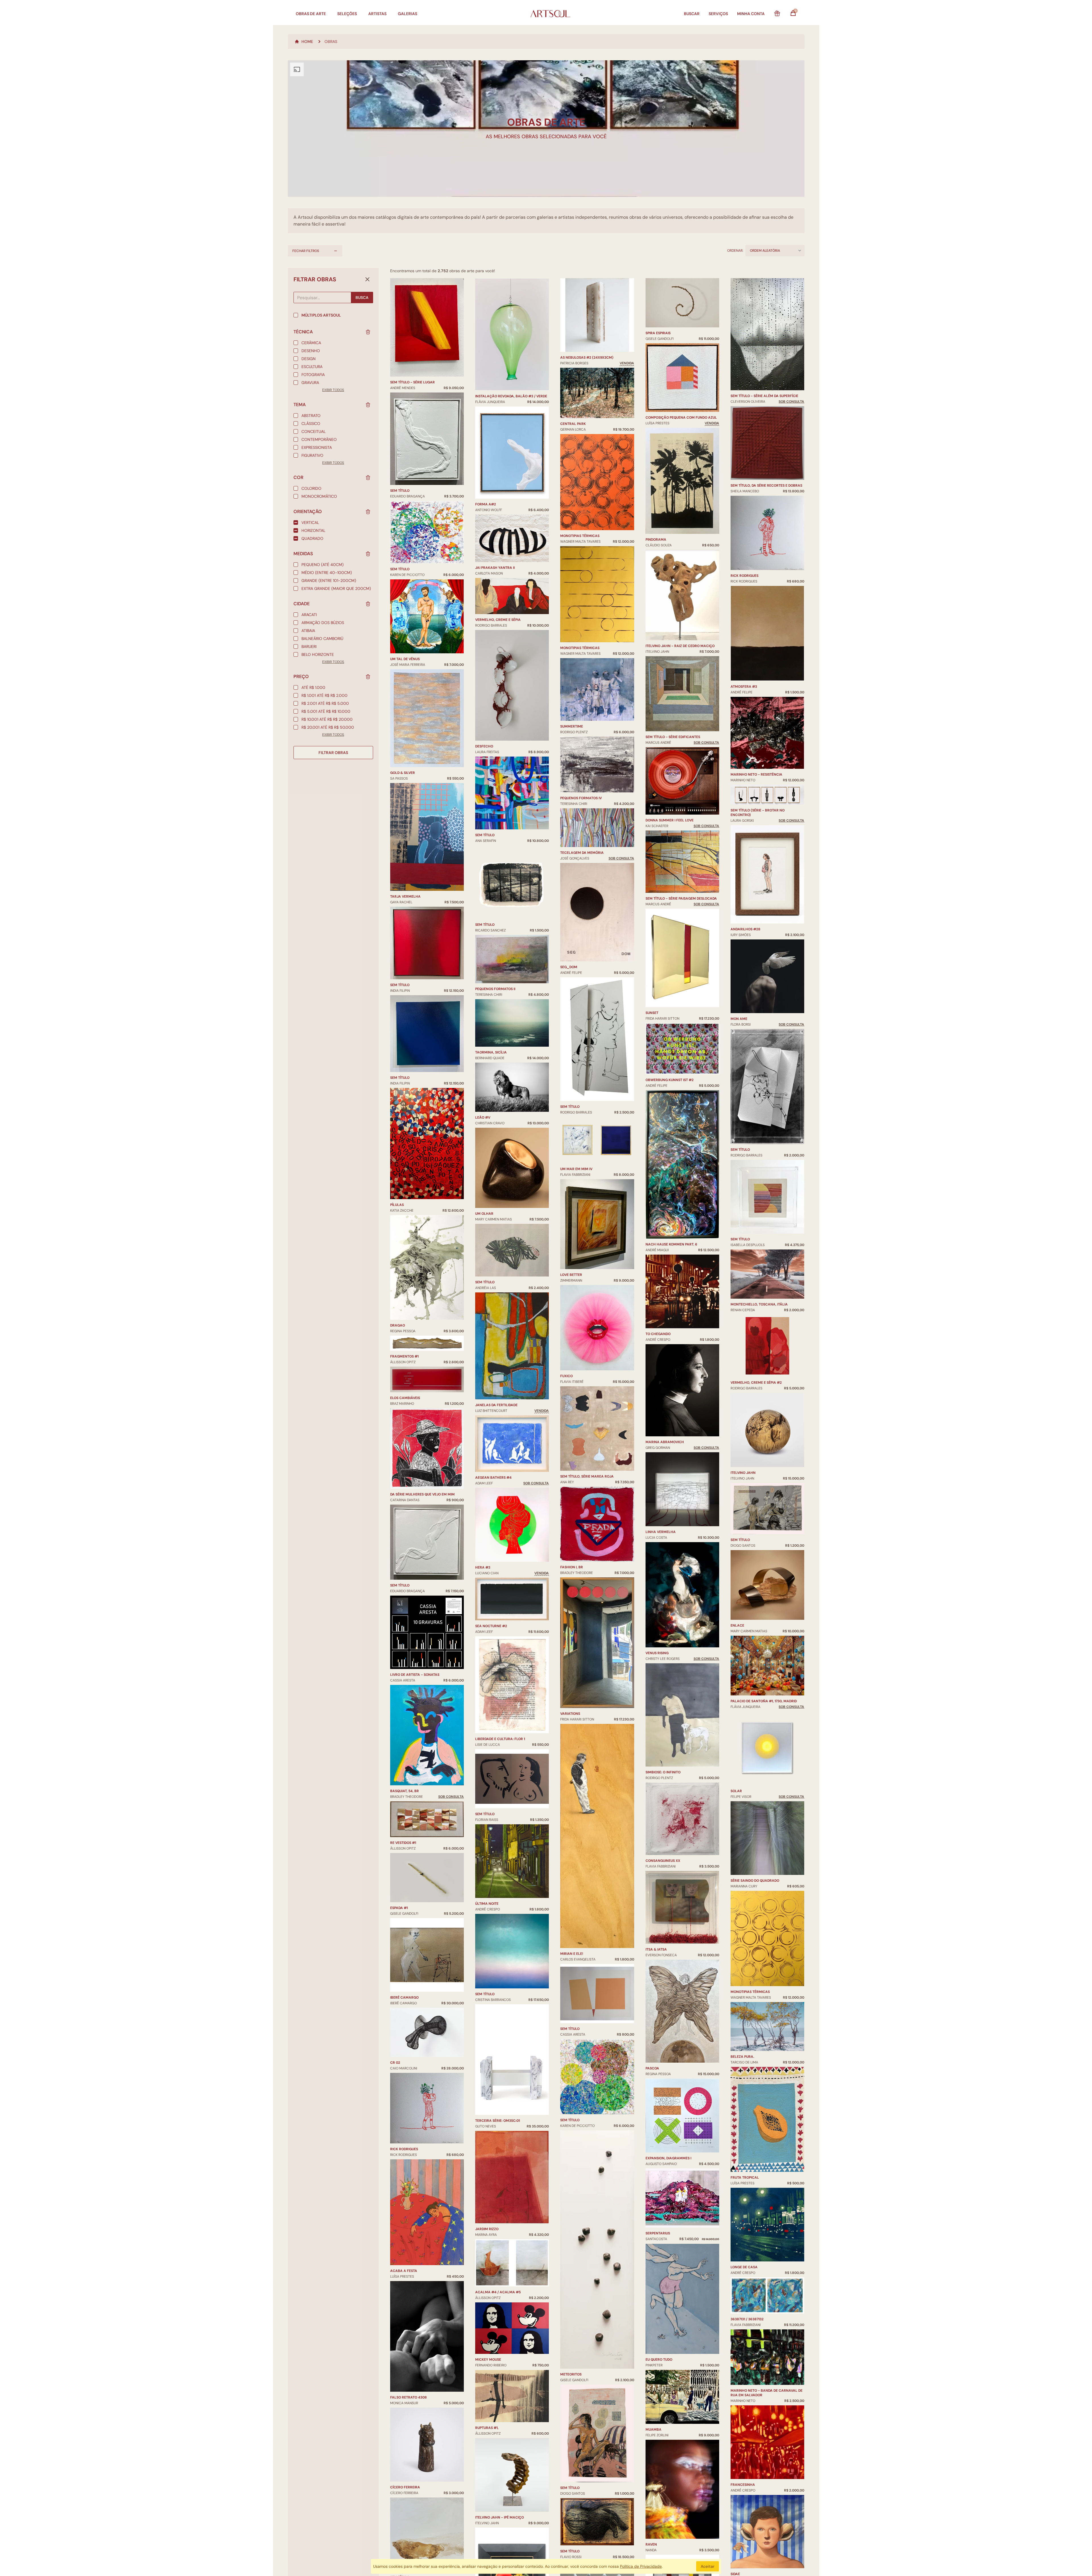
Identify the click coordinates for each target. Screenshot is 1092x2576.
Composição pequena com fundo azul (681, 418)
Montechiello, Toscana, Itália (759, 1304)
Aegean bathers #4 (493, 1478)
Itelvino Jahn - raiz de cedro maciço (680, 646)
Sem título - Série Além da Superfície (764, 396)
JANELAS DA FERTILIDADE (496, 1405)
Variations (570, 1714)
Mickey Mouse (488, 2360)
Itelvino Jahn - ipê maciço (500, 2517)
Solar (736, 1791)
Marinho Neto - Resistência (756, 774)
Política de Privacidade (641, 2566)
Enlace (737, 1625)
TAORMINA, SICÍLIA (491, 1052)
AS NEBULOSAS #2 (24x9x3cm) (587, 358)
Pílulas (397, 1205)
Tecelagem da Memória (582, 853)
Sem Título (570, 1107)
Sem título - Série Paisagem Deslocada (681, 898)
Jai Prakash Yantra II (495, 568)
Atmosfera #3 (744, 687)
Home (307, 42)
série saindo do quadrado (755, 1881)
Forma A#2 (486, 504)
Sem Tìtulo (485, 1814)
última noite (487, 1904)
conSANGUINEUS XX (663, 1861)
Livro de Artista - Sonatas (415, 1675)
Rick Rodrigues (404, 2149)
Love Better (571, 1275)
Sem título (400, 491)
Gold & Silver (403, 773)
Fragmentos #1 (404, 1356)
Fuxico (566, 1376)
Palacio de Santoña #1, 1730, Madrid (764, 1701)
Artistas (377, 14)
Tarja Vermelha (405, 896)
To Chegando (658, 1334)
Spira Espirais (658, 333)
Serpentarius (658, 2233)
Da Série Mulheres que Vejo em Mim (422, 1494)
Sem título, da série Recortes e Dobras (766, 486)
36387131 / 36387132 (747, 2319)
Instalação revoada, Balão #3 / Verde (511, 396)
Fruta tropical (745, 2178)
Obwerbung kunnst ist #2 (670, 1080)
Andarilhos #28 (745, 929)
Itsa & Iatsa (656, 1949)
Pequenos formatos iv (581, 798)
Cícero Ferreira (405, 2487)
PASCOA (652, 2068)
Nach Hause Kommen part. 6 (671, 1244)
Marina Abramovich (665, 1442)
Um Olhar (484, 1214)
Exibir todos (333, 390)
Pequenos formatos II (495, 989)
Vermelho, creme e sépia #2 (756, 1383)
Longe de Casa (744, 2267)
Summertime (572, 726)
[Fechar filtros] (367, 279)
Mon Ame (739, 1019)
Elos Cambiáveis (405, 1398)
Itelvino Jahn (743, 1473)
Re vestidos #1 (403, 1843)
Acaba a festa (404, 2271)
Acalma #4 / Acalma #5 (498, 2292)
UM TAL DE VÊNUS (405, 659)
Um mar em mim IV (576, 1169)
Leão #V (483, 1117)
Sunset (652, 1013)
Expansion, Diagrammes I (668, 2158)
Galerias (408, 14)
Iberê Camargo (404, 1997)
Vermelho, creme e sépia (498, 620)
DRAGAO (398, 1325)
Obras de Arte (311, 14)
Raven (651, 2544)
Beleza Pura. (742, 2057)
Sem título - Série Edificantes (673, 737)
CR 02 (395, 2063)
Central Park (573, 424)
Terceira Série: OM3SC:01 (498, 2121)
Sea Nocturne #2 (491, 1626)
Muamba (653, 2430)
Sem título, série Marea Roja (587, 1476)
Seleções (347, 14)
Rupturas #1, (487, 2428)
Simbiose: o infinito (663, 1772)
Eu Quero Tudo (659, 2360)
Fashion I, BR (572, 1567)
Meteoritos (571, 2374)
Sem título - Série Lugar (412, 382)
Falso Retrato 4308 (409, 2397)
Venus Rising (657, 1653)
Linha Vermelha (661, 1532)
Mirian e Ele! (572, 1954)
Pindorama (656, 540)
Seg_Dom (569, 967)
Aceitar (708, 2566)
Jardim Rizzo (487, 2229)
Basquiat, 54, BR (405, 1791)
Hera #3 (483, 1567)
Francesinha (743, 2485)
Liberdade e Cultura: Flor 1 (500, 1739)
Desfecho (484, 746)
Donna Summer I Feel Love (670, 820)
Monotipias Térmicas (580, 536)
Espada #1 (399, 1908)
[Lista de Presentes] (777, 14)
